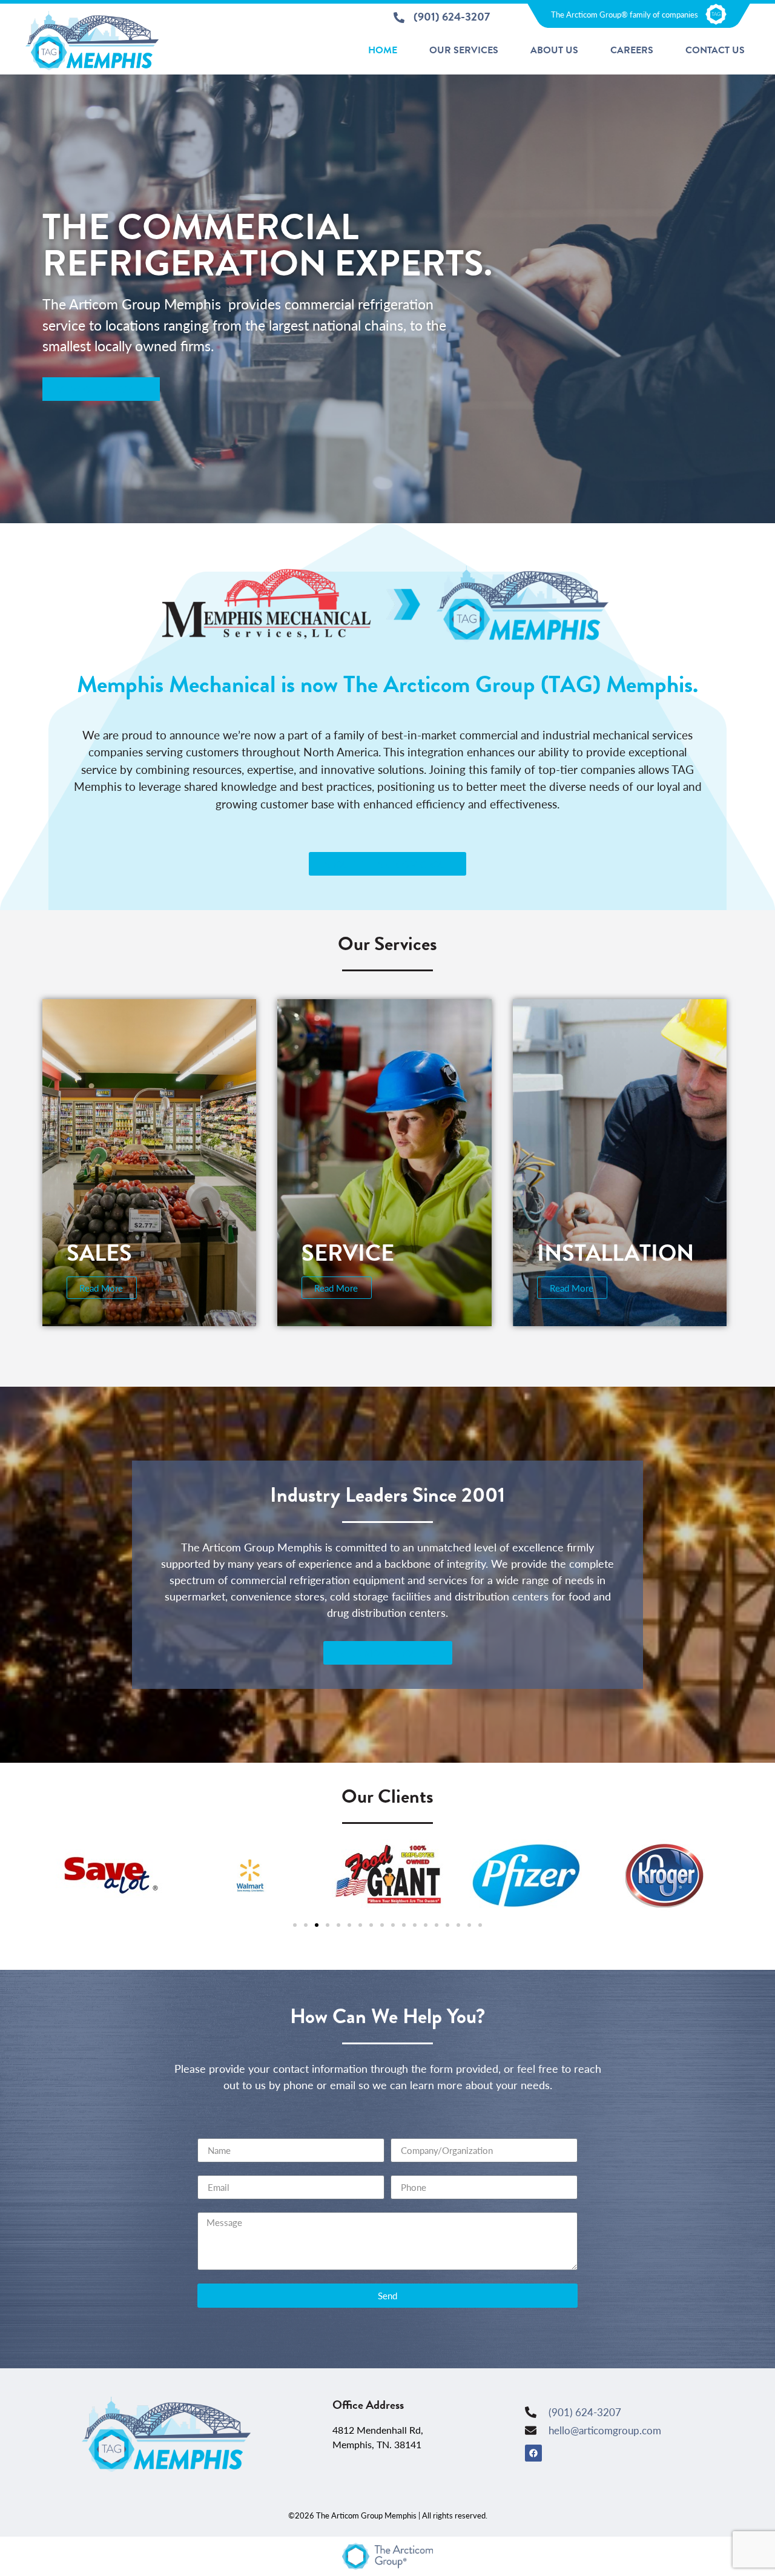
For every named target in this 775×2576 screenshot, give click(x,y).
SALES (99, 1253)
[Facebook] (533, 2453)
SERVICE (348, 1253)
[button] (295, 1925)
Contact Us (715, 50)
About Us (554, 50)
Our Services (464, 50)
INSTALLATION (615, 1253)
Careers (632, 50)
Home (383, 50)
